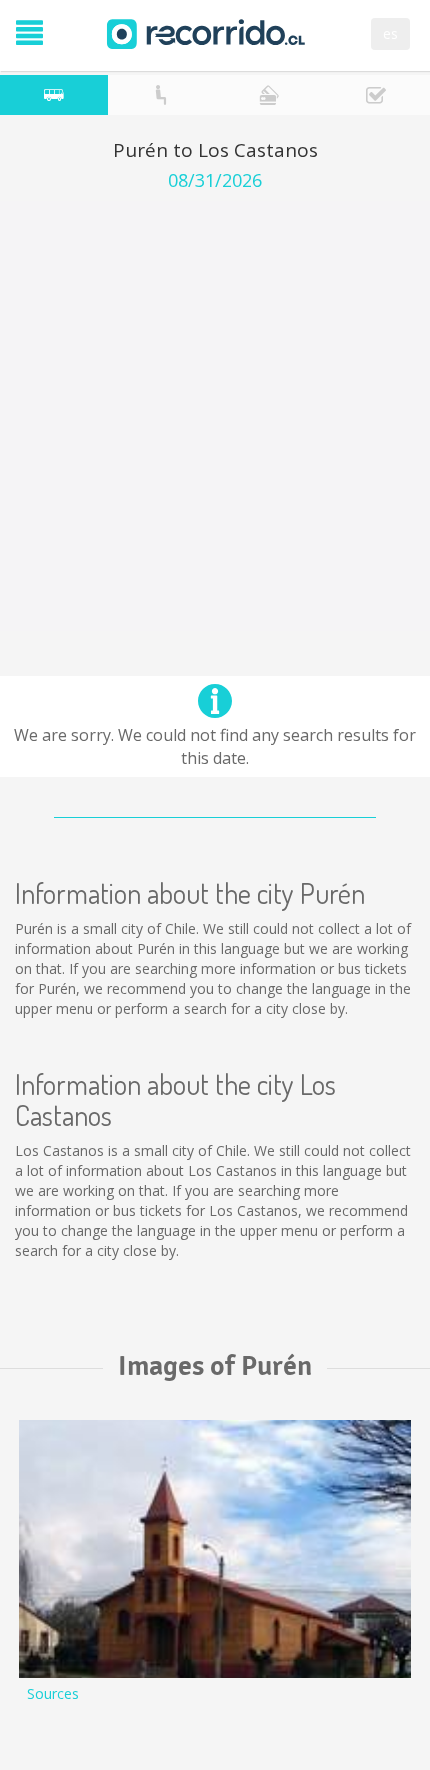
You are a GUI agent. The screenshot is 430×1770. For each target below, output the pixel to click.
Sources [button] (53, 1693)
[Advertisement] (215, 416)
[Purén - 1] (215, 1549)
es (390, 33)
